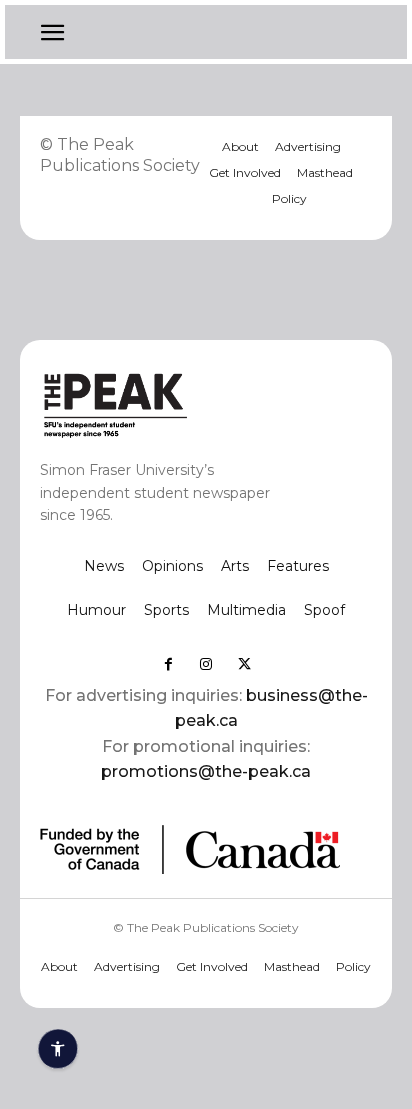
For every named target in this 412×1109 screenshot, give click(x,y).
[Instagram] (206, 664)
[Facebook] (168, 664)
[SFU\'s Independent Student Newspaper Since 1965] (173, 404)
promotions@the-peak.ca (206, 771)
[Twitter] (244, 664)
